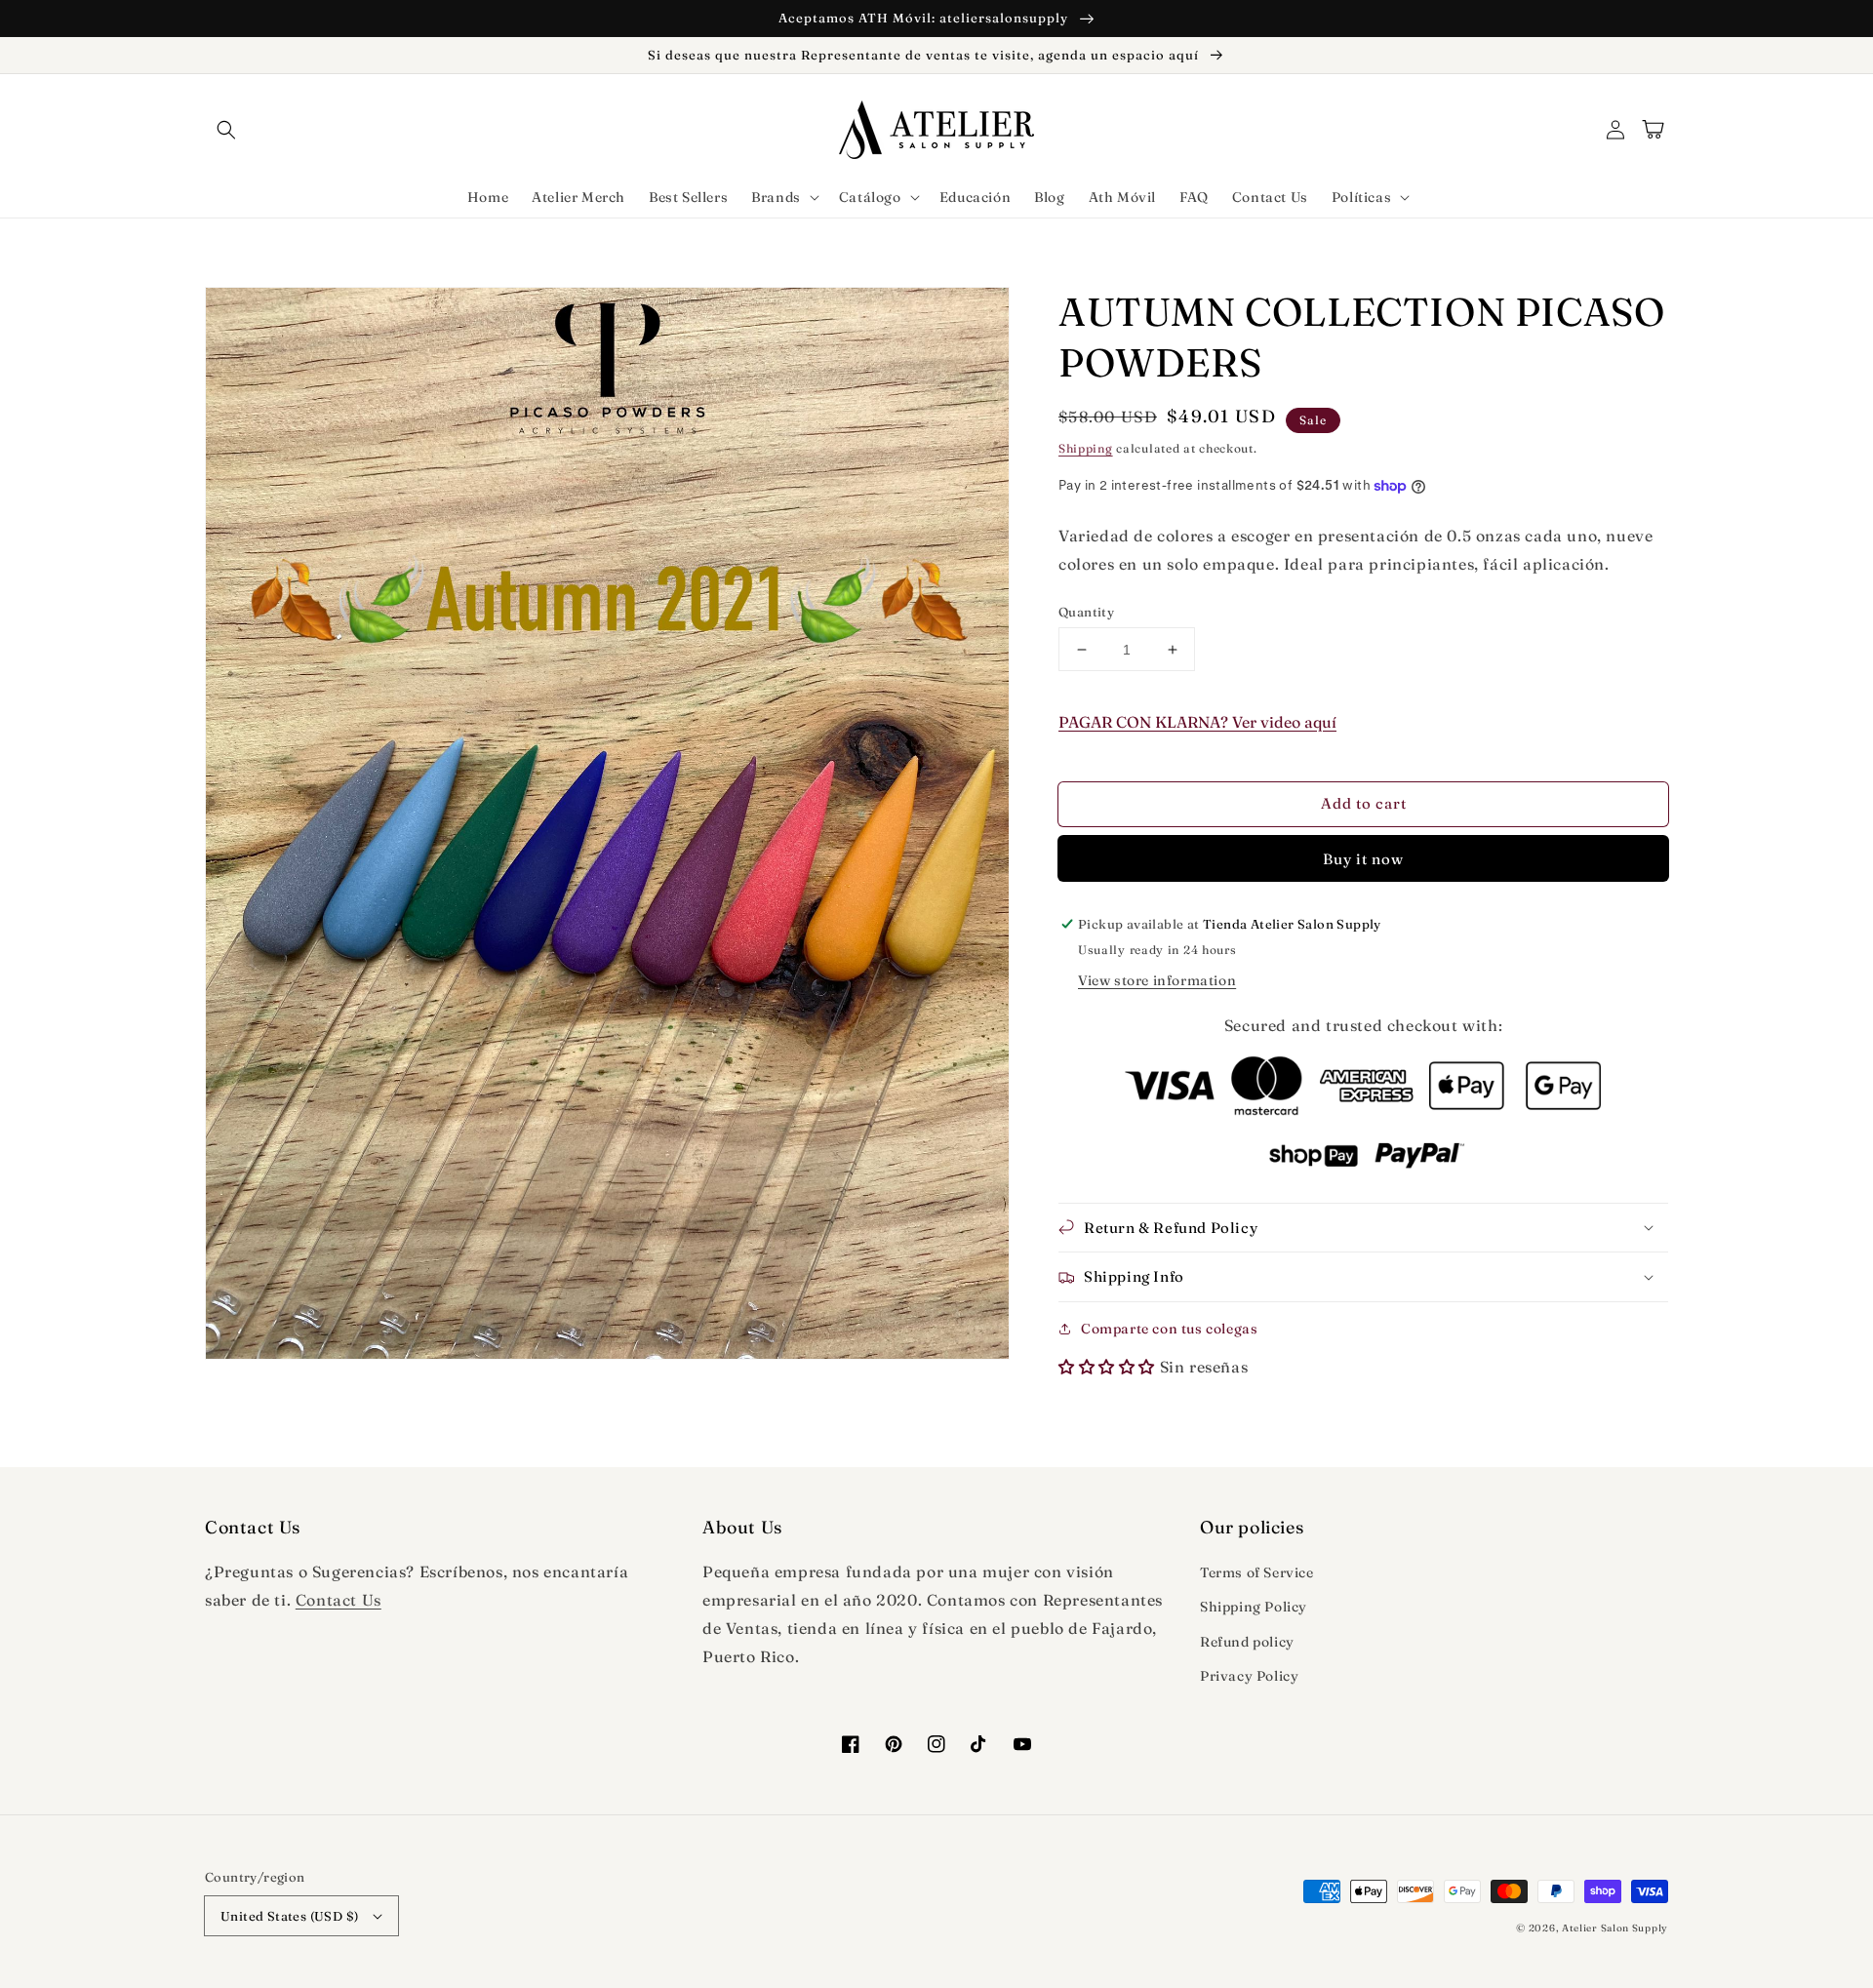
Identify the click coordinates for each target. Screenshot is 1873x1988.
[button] (226, 130)
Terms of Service (1257, 1572)
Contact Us (339, 1600)
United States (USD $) (289, 1916)
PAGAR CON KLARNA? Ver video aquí (1197, 722)
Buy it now (1363, 859)
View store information (1157, 980)
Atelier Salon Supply (1615, 1928)
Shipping (1086, 448)
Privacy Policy (1249, 1676)
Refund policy (1247, 1642)
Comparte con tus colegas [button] (1169, 1329)
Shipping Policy (1254, 1607)
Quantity (1086, 612)
